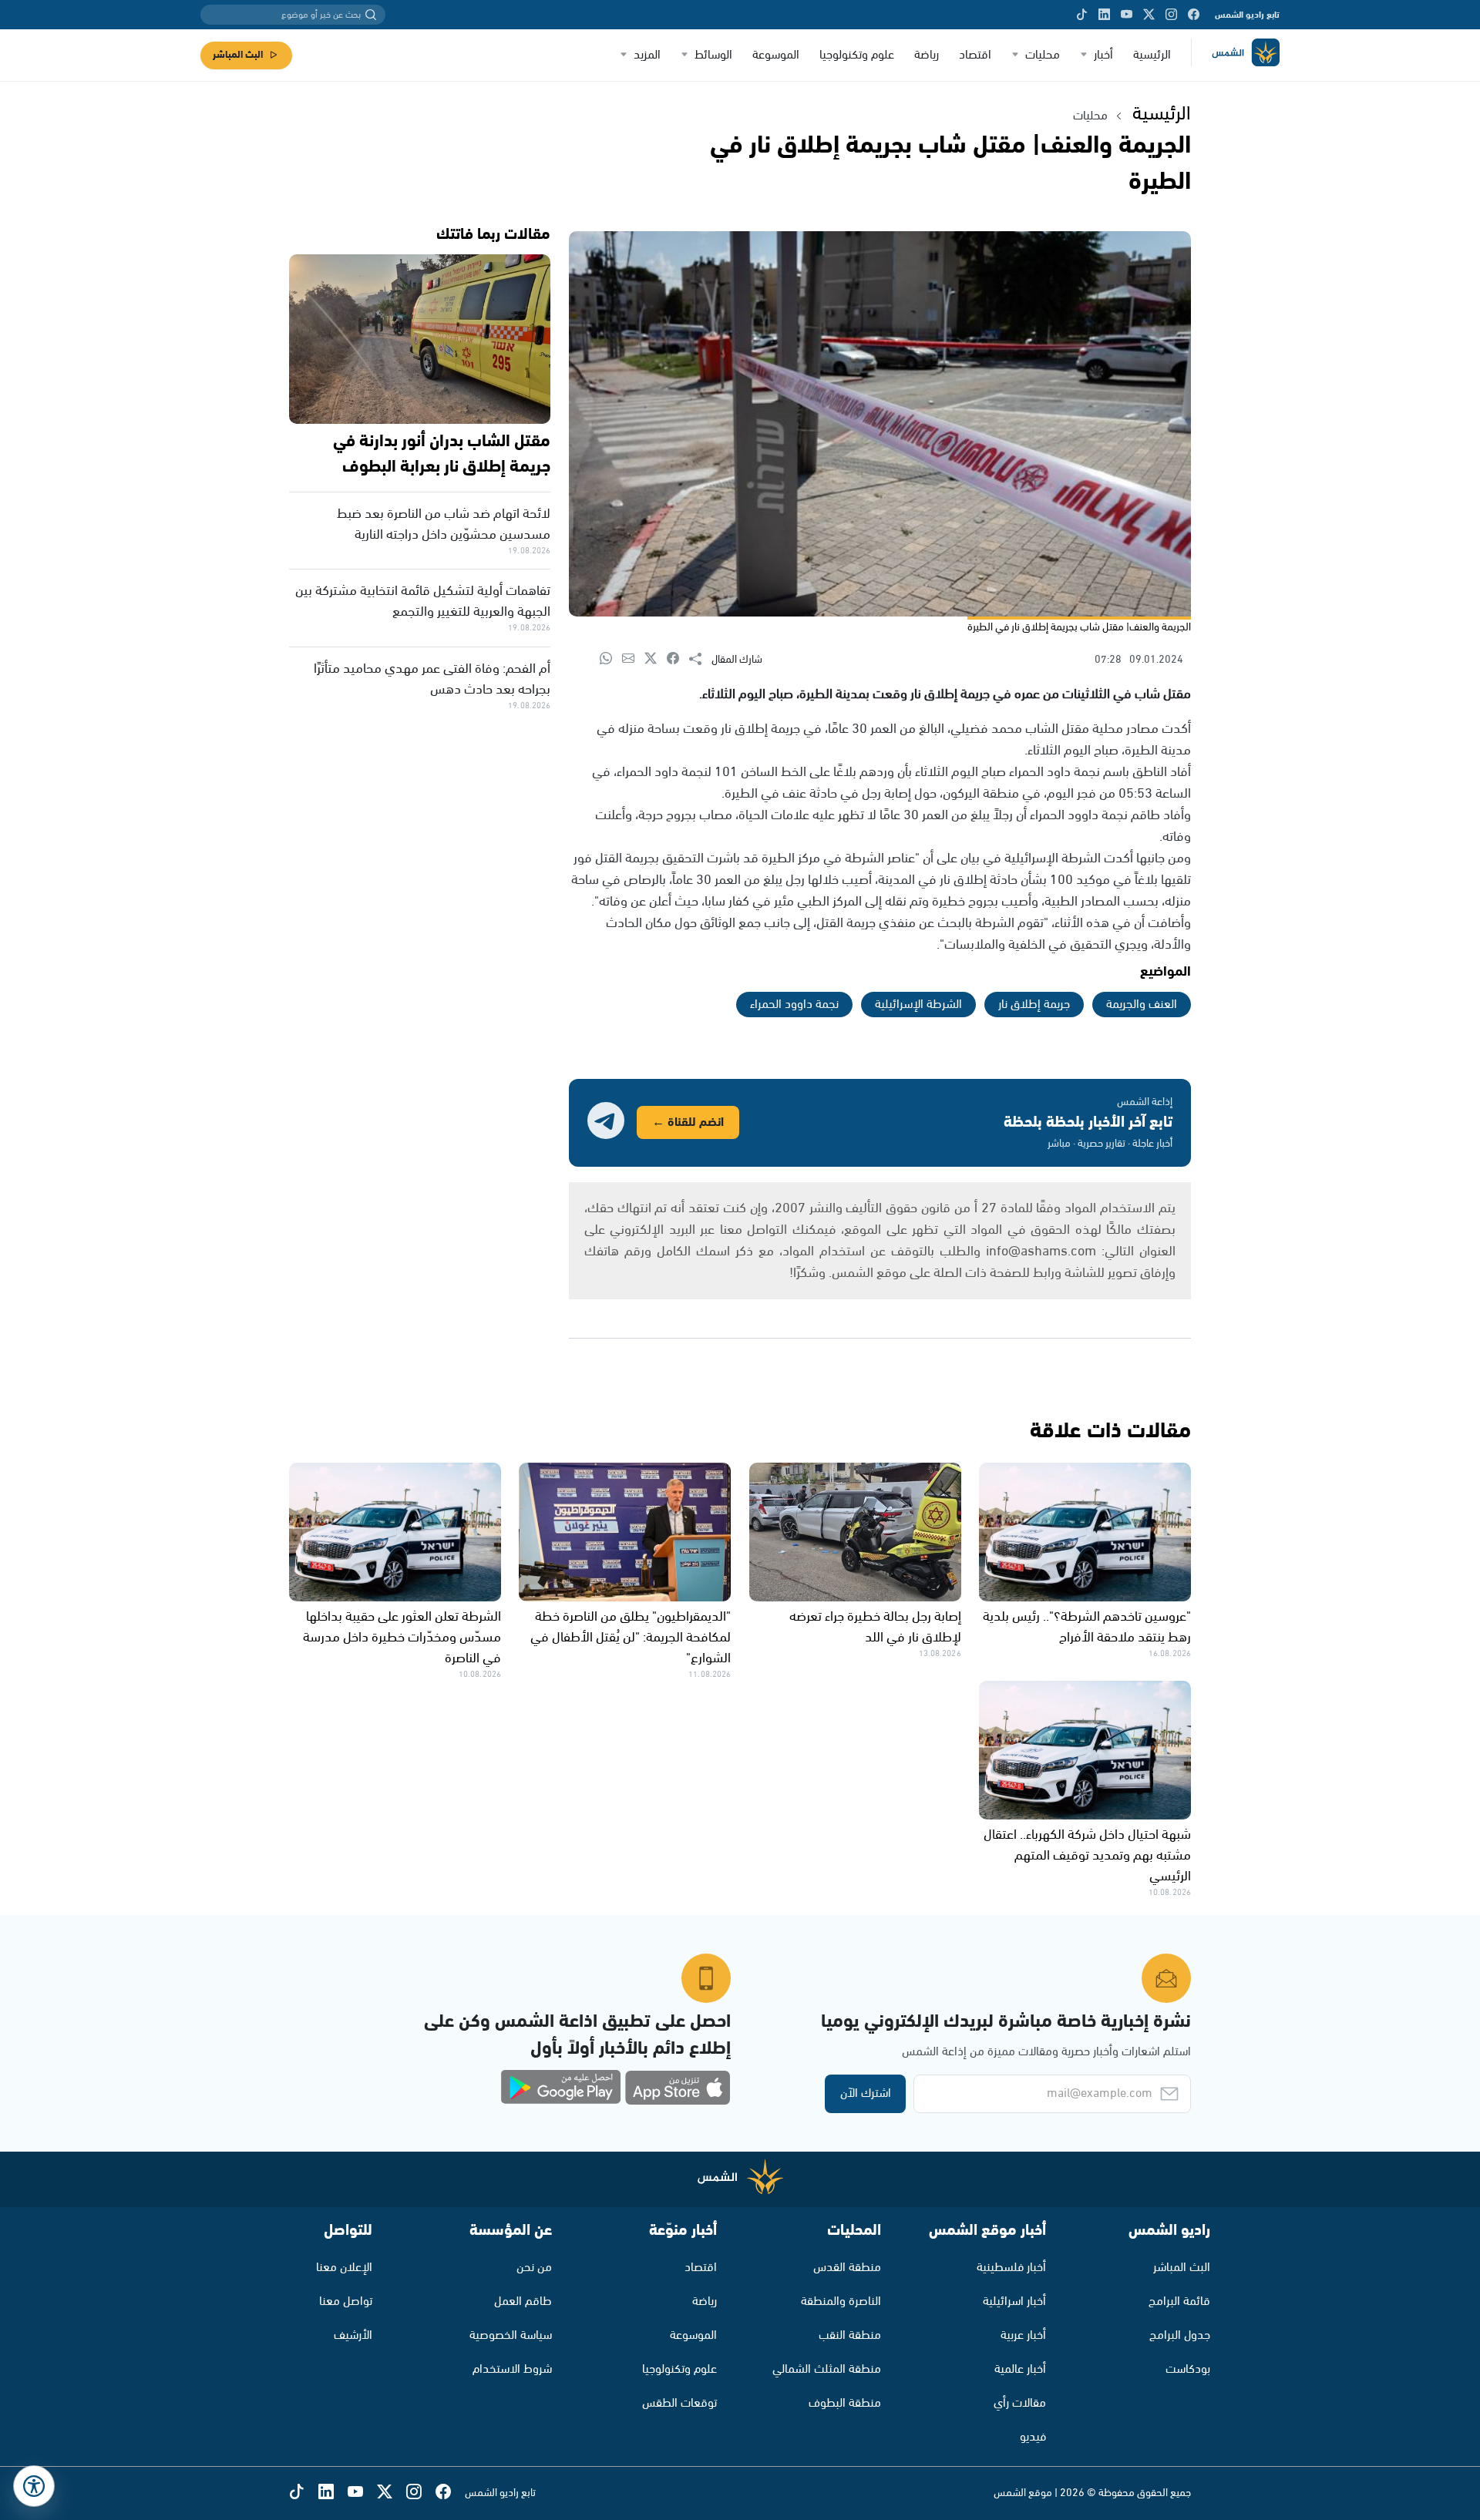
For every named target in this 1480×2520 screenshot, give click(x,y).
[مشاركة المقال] (700, 660)
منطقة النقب (850, 2335)
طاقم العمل (523, 2302)
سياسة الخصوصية (511, 2335)
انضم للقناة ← (688, 1122)
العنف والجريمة (1142, 1005)
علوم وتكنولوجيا (857, 55)
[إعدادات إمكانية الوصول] (34, 2486)
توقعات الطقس (679, 2403)
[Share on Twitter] (656, 659)
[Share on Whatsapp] (611, 659)
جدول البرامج (1180, 2335)
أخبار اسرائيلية (1014, 2302)
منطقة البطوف (845, 2403)
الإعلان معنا (344, 2268)
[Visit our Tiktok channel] (1082, 15)
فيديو (1033, 2437)
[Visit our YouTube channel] (1127, 15)
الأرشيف (353, 2335)
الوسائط (713, 55)
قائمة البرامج (1179, 2302)
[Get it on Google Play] (561, 2088)
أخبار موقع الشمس (987, 2231)
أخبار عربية (1023, 2335)
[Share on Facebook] (678, 659)
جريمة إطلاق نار (1034, 1005)
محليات (1043, 55)
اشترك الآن (866, 2093)
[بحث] (371, 15)
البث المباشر (238, 55)
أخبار (1103, 55)
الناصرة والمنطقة (841, 2302)
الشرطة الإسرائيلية (918, 1005)
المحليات (854, 2231)
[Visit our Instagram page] (1171, 15)
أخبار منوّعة (683, 2231)
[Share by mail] (633, 659)
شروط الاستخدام (512, 2369)
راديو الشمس (1169, 2231)
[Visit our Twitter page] (1149, 15)
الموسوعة (776, 55)
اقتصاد (975, 55)
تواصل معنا (346, 2302)
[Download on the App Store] (678, 2088)
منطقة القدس (847, 2268)
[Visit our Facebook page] (1194, 15)
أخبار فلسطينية (1011, 2268)
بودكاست (1188, 2369)
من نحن (534, 2268)
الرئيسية (1152, 55)
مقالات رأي (1020, 2403)
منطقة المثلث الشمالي (827, 2369)
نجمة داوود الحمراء (794, 1005)
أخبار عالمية (1020, 2369)
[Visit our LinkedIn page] (1104, 15)
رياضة (927, 55)
